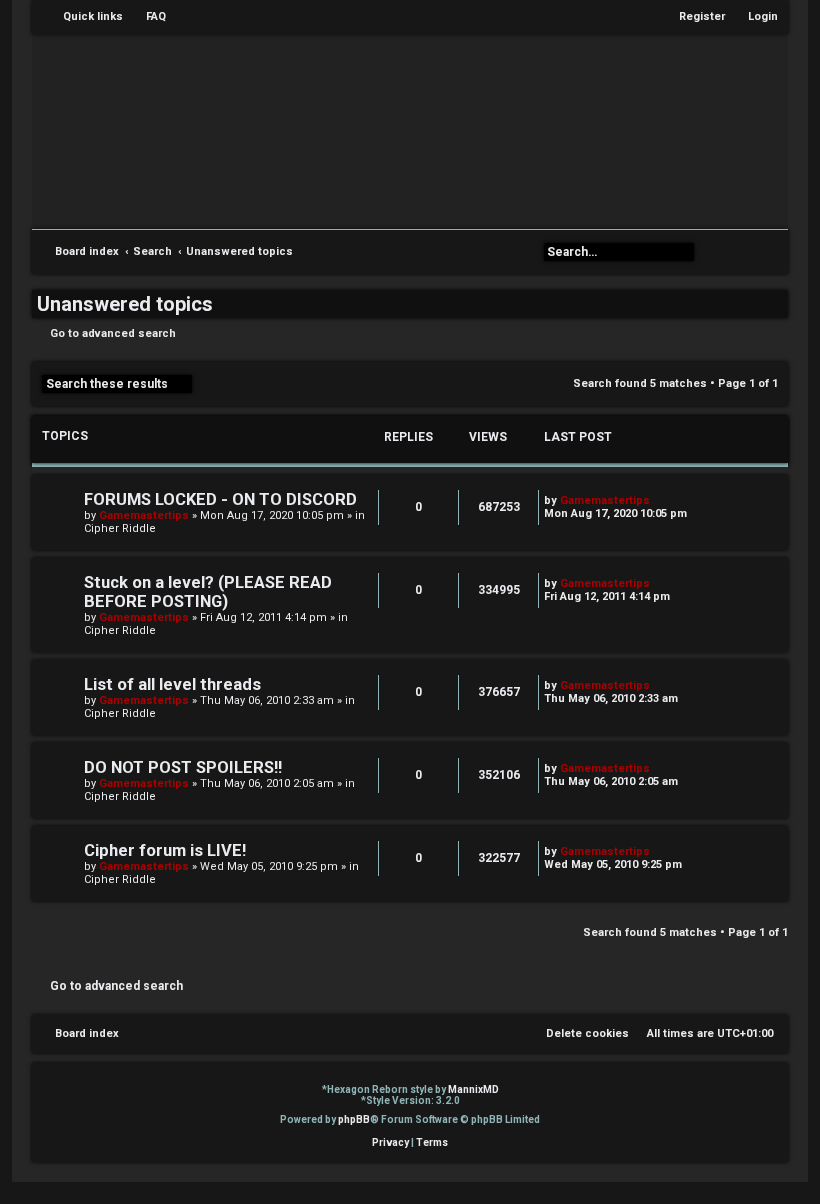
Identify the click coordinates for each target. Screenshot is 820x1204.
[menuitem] (147, 17)
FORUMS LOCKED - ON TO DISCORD (220, 499)
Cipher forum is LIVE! (165, 850)
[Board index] (424, 130)
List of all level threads (172, 684)
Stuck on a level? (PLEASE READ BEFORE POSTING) (208, 592)
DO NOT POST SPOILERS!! (183, 767)
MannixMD (473, 1089)
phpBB (354, 1119)
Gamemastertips (144, 515)
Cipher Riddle (120, 528)
